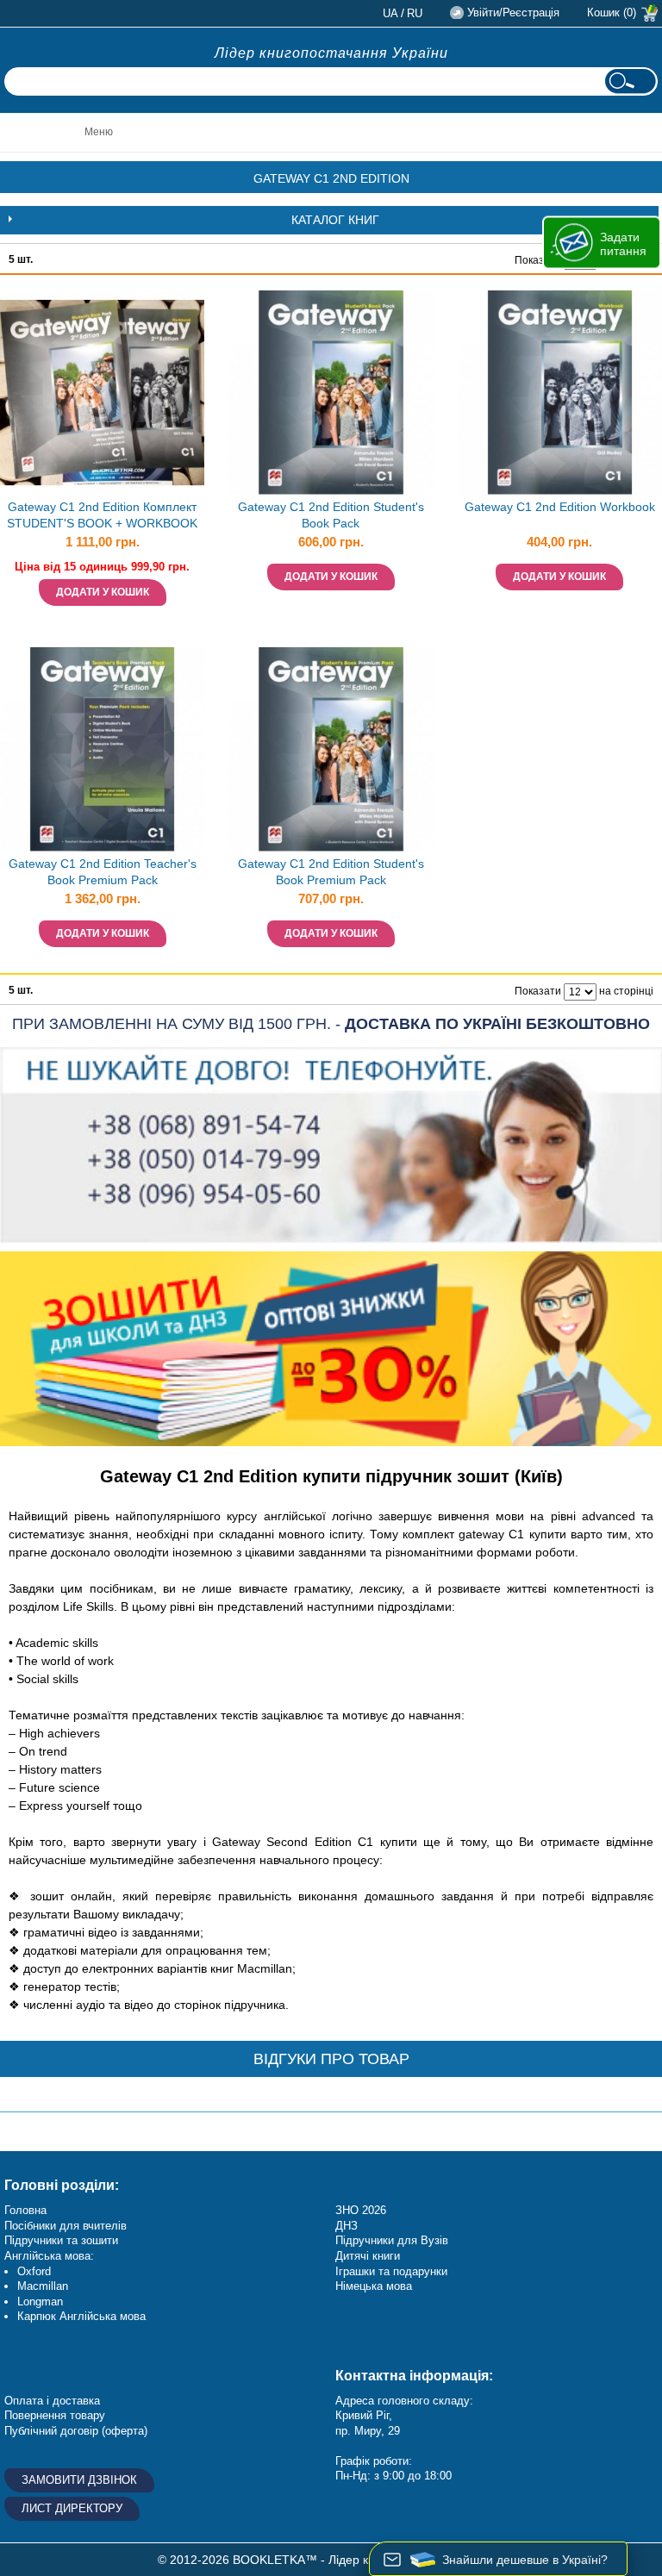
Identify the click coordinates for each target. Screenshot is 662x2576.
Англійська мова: (49, 2256)
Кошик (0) (612, 12)
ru (415, 13)
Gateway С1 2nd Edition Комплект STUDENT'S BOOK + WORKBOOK (102, 515)
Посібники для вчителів (66, 2226)
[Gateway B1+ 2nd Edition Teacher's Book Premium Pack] (102, 749)
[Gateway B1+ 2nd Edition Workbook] (560, 393)
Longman (40, 2302)
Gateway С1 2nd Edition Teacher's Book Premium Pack (103, 872)
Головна (25, 2210)
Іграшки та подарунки (391, 2271)
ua (390, 13)
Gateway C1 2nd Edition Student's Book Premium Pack (331, 872)
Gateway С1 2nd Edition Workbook (560, 507)
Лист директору (72, 2508)
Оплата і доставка (52, 2401)
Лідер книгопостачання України (331, 53)
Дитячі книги (368, 2256)
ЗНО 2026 (361, 2210)
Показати (538, 260)
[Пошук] (630, 81)
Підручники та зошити (61, 2240)
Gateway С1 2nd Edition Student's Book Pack (331, 515)
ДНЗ (347, 2226)
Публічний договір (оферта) (76, 2431)
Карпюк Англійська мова (81, 2316)
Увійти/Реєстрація (513, 12)
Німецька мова (374, 2286)
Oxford (34, 2271)
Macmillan (43, 2286)
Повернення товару (55, 2415)
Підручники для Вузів (392, 2240)
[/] (102, 393)
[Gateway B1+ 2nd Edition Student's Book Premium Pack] (331, 393)
